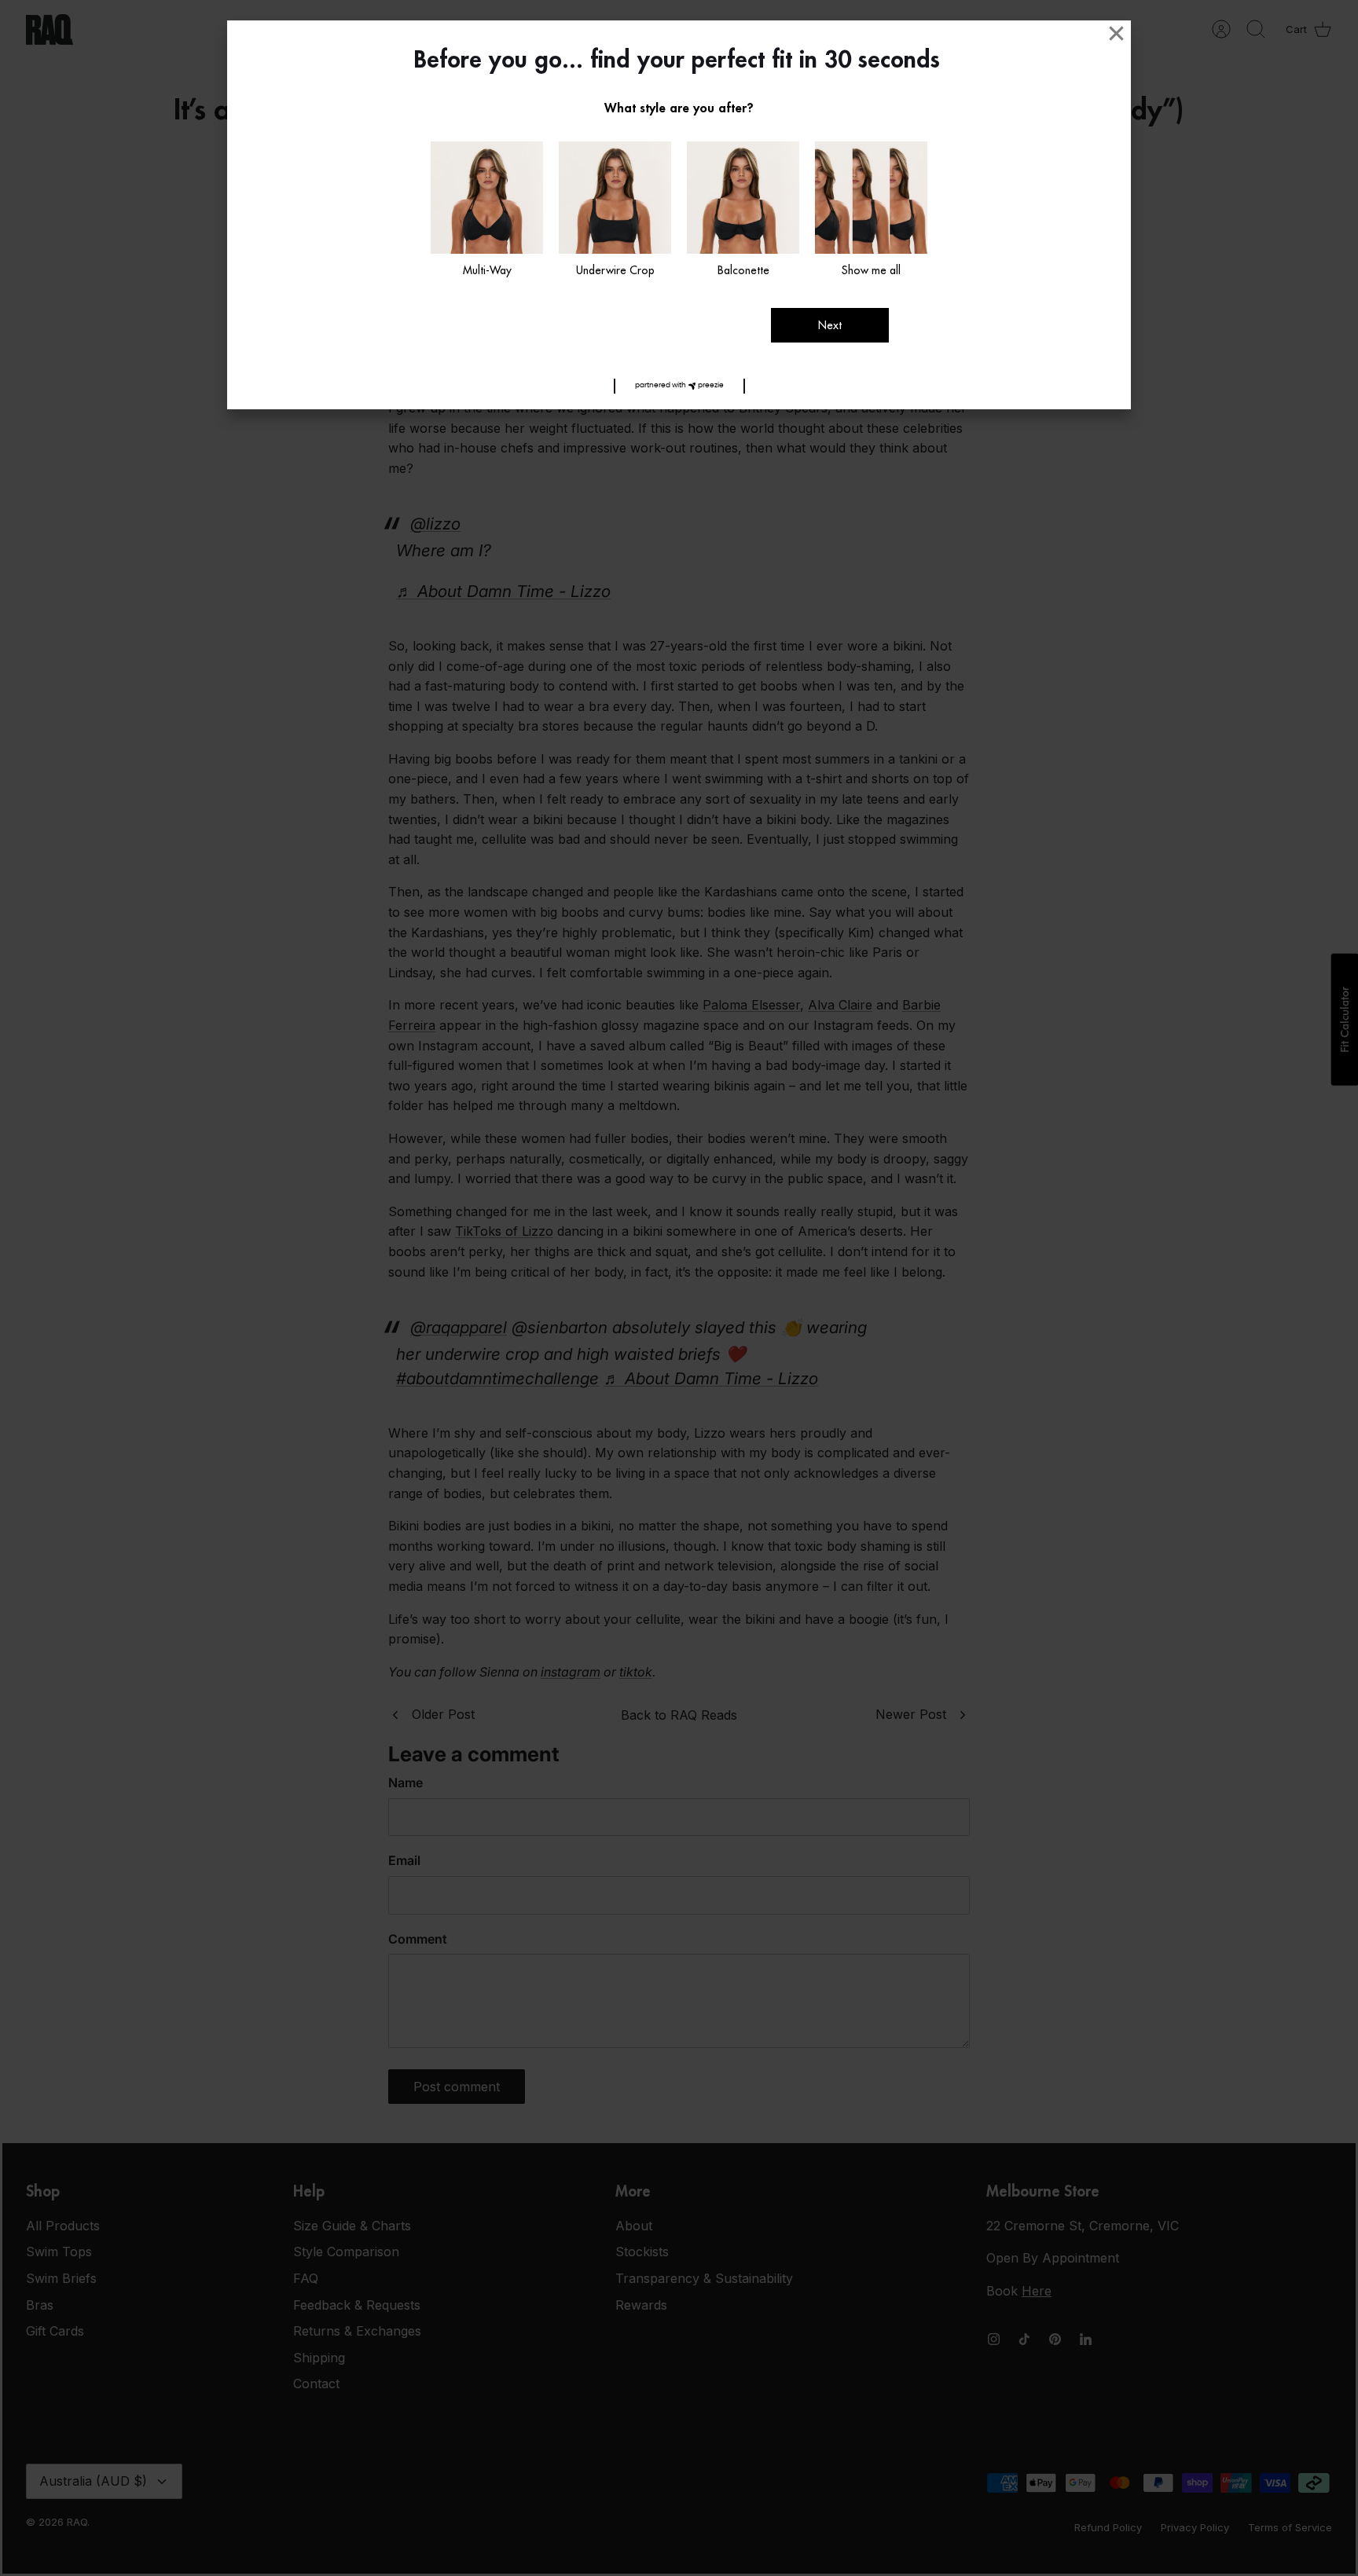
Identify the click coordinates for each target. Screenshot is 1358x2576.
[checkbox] (487, 211)
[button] (679, 386)
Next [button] (830, 325)
